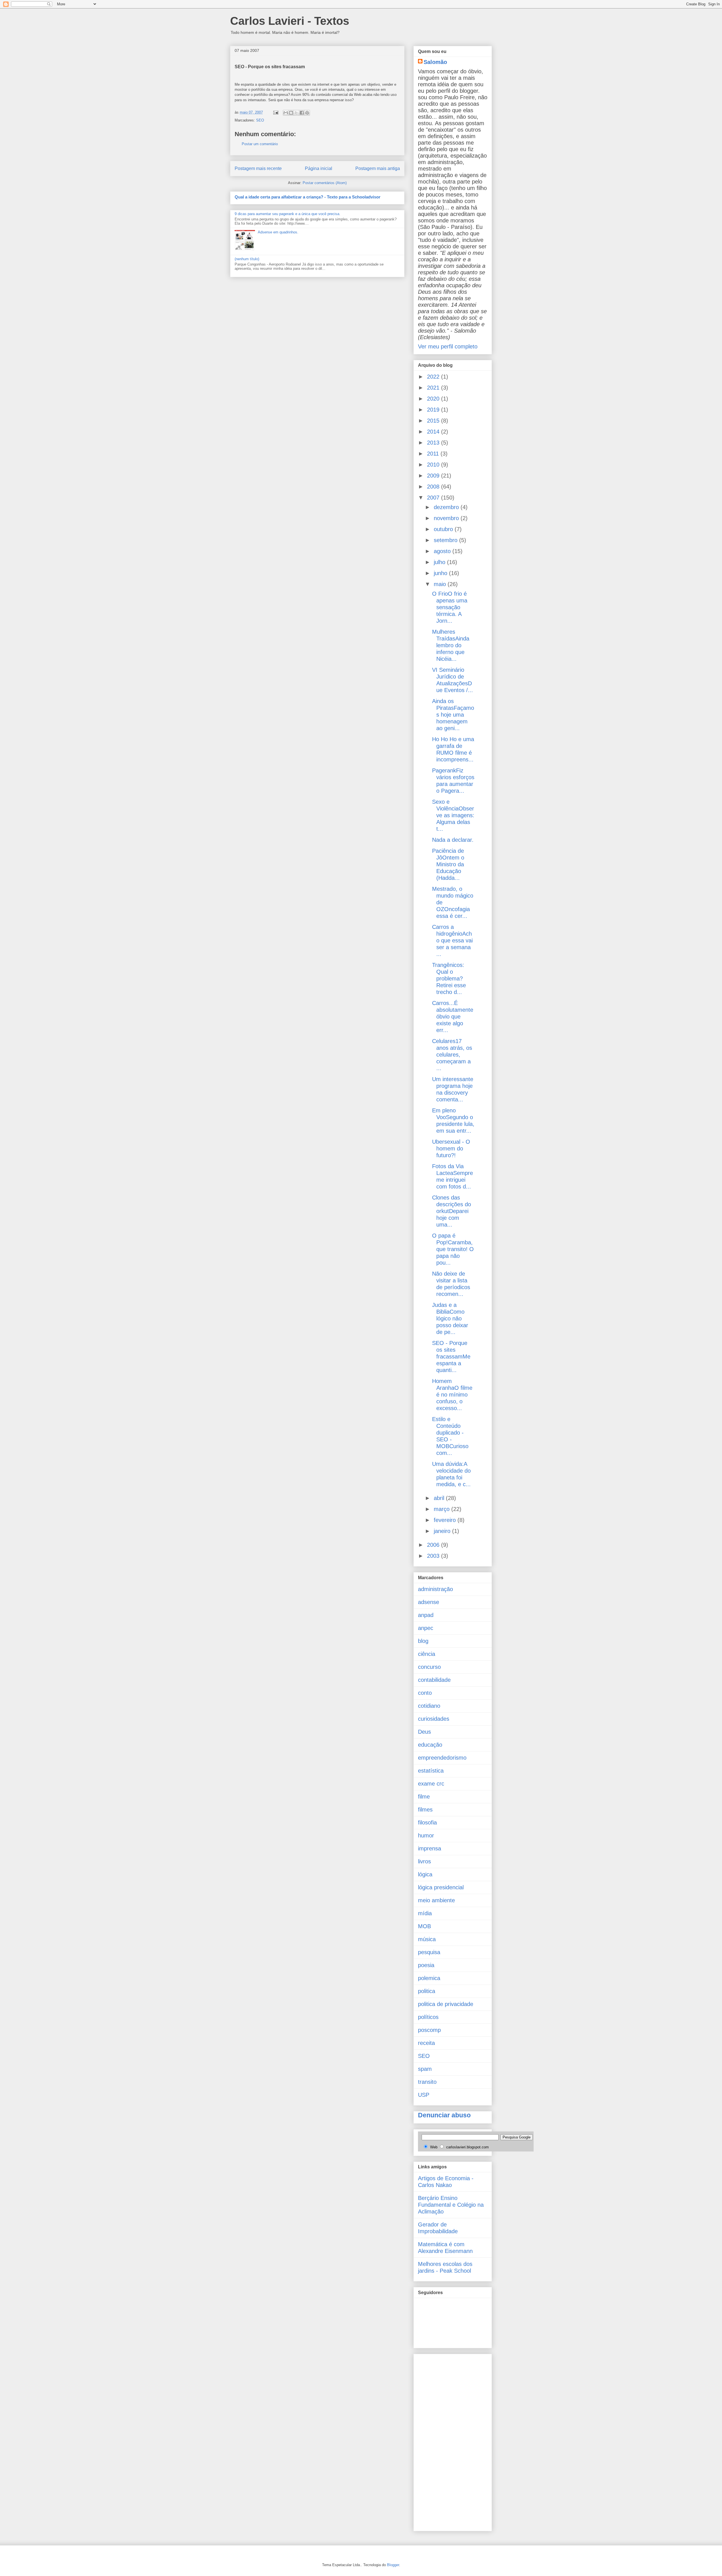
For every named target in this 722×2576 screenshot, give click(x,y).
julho (440, 562)
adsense (429, 1602)
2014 (434, 432)
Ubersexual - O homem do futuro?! (451, 1148)
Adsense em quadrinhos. (278, 232)
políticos (428, 2017)
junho (441, 573)
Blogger (393, 2565)
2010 (434, 465)
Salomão (435, 62)
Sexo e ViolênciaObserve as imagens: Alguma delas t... (453, 815)
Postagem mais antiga (378, 168)
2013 (434, 443)
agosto (443, 551)
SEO (260, 120)
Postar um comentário (260, 144)
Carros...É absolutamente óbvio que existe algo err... (453, 1017)
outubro (444, 529)
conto (425, 1693)
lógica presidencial (441, 1887)
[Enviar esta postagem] (275, 112)
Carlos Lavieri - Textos (290, 21)
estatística (431, 1771)
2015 (434, 421)
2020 (434, 399)
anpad (426, 1615)
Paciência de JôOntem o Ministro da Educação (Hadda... (448, 864)
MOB (424, 1926)
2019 (434, 410)
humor (426, 1835)
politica (427, 1991)
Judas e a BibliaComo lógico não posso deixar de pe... (450, 1318)
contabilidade (434, 1680)
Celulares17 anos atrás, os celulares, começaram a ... (452, 1055)
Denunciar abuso (444, 2115)
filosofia (427, 1822)
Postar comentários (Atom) (325, 183)
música (427, 1939)
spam (425, 2069)
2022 (434, 377)
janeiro (443, 1531)
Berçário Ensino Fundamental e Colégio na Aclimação (451, 2205)
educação (430, 1745)
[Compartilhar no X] (296, 113)
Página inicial (319, 168)
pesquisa (429, 1952)
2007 (434, 498)
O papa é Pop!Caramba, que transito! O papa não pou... (453, 1249)
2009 (434, 476)
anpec (426, 1628)
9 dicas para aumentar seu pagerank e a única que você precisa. (288, 214)
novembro (447, 518)
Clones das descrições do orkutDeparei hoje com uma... (452, 1211)
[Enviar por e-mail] (286, 113)
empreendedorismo (442, 1758)
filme (424, 1797)
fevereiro (446, 1520)
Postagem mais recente (258, 168)
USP (424, 2095)
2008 (434, 487)
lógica (425, 1874)
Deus (424, 1732)
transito (427, 2082)
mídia (425, 1913)
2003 (434, 1556)
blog (423, 1641)
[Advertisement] (441, 2441)
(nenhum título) (247, 259)
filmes (425, 1810)
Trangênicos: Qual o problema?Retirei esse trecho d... (449, 978)
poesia (426, 1965)
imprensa (430, 1848)
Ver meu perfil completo (448, 346)
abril (440, 1498)
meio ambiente (436, 1900)
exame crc (431, 1784)
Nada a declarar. (453, 840)
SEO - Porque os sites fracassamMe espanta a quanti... (451, 1357)
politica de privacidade (446, 2004)
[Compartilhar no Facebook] (302, 113)
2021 (434, 388)
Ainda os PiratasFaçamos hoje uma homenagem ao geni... (453, 715)
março (443, 1509)
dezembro (447, 507)
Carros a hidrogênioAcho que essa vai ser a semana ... (452, 940)
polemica (429, 1978)
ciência (427, 1654)
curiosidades (434, 1719)
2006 (434, 1545)
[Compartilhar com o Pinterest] (307, 113)
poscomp (429, 2030)
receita (426, 2043)
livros (424, 1861)
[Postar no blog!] (291, 113)
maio (441, 584)
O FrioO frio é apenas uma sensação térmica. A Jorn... (450, 607)
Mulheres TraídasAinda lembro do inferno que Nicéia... (451, 645)
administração (435, 1589)
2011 (434, 454)
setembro (446, 540)
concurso (429, 1667)
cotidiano (429, 1706)
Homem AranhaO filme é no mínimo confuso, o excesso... (452, 1395)
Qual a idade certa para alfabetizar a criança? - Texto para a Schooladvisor (308, 197)
